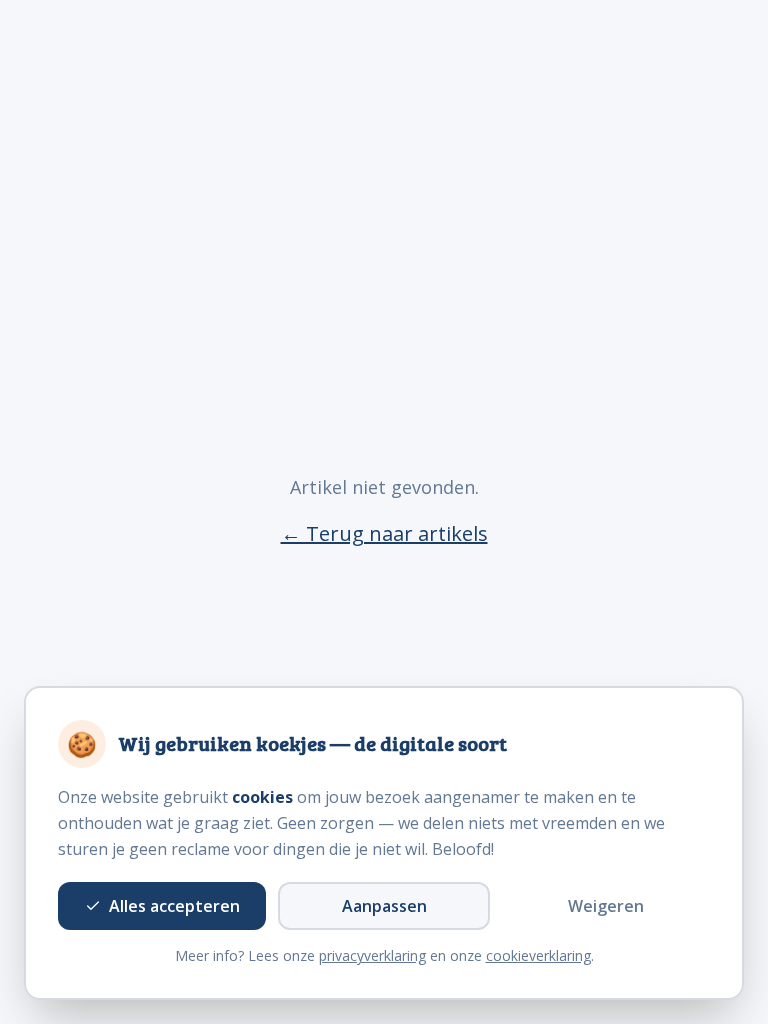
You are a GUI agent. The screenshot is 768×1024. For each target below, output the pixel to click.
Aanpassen (384, 906)
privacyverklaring (372, 955)
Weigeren (606, 906)
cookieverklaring (538, 955)
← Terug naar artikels (384, 533)
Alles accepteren (174, 906)
